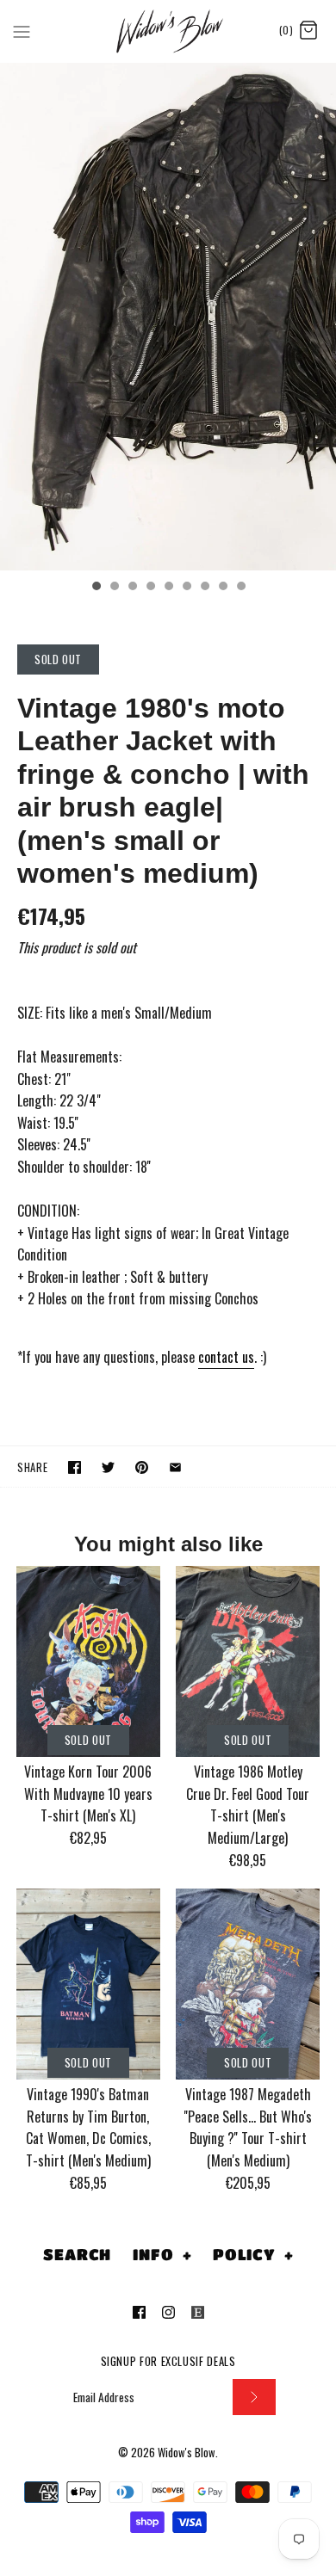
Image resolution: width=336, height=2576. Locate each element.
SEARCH (77, 2254)
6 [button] (186, 588)
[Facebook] (139, 2312)
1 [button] (96, 588)
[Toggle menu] (22, 30)
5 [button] (168, 588)
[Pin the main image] (142, 1467)
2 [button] (114, 588)
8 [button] (222, 588)
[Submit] (254, 2397)
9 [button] (240, 588)
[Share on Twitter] (108, 1467)
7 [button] (204, 588)
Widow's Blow (187, 2453)
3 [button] (132, 588)
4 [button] (150, 588)
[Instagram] (168, 2312)
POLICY (253, 2254)
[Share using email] (175, 1467)
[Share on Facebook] (75, 1467)
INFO (162, 2254)
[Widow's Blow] (168, 31)
